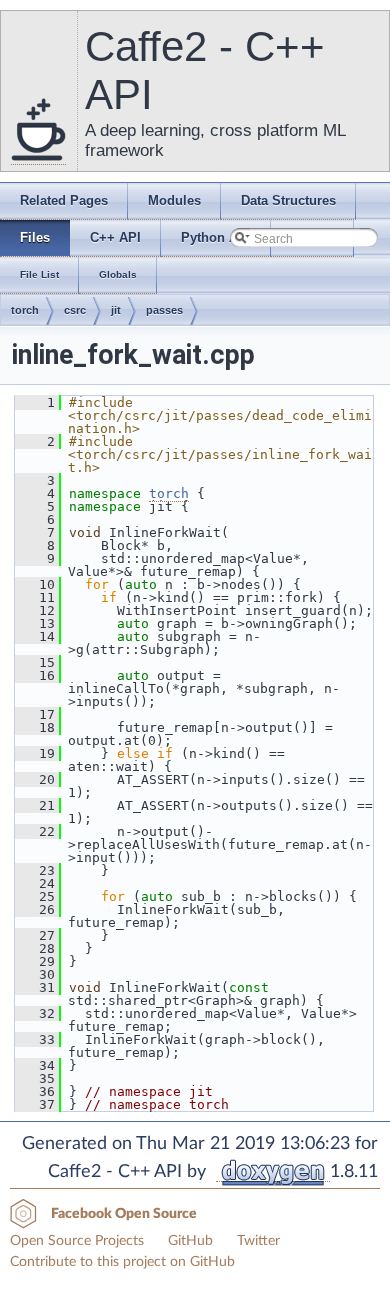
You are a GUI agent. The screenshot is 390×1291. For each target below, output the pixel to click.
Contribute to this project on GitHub (122, 1262)
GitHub (190, 1241)
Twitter (258, 1241)
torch (25, 310)
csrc (75, 310)
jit (116, 310)
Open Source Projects (77, 1241)
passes (164, 310)
